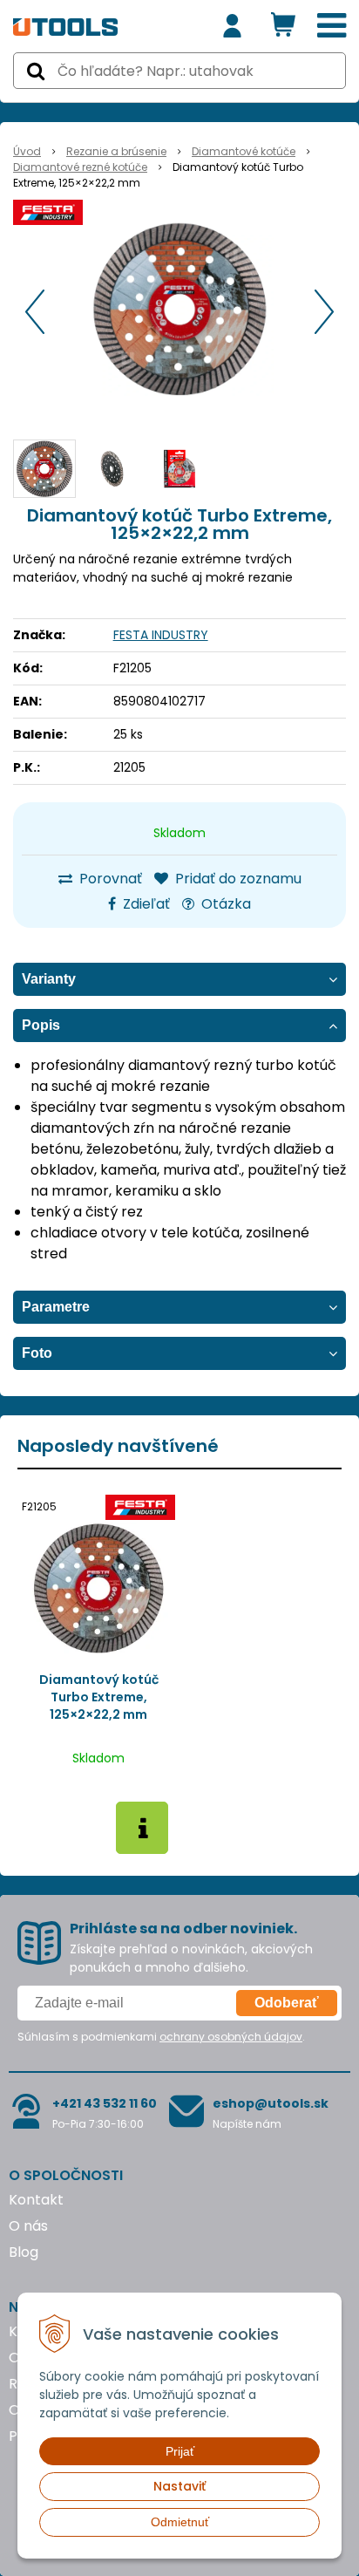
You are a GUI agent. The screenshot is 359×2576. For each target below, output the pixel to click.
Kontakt (36, 2200)
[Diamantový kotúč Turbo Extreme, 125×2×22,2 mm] (179, 309)
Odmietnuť (180, 2522)
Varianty (49, 979)
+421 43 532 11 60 (105, 2103)
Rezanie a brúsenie (116, 151)
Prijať (180, 2451)
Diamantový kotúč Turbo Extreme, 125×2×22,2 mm (99, 1697)
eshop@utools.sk (271, 2103)
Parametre (56, 1307)
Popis (41, 1025)
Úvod (27, 151)
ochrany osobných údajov (231, 2037)
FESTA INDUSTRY (161, 635)
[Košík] (283, 26)
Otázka (224, 904)
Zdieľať (145, 904)
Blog (24, 2252)
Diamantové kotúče (244, 151)
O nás (28, 2226)
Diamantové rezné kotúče (80, 167)
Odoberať (287, 2003)
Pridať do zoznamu (237, 879)
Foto (37, 1353)
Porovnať (109, 879)
